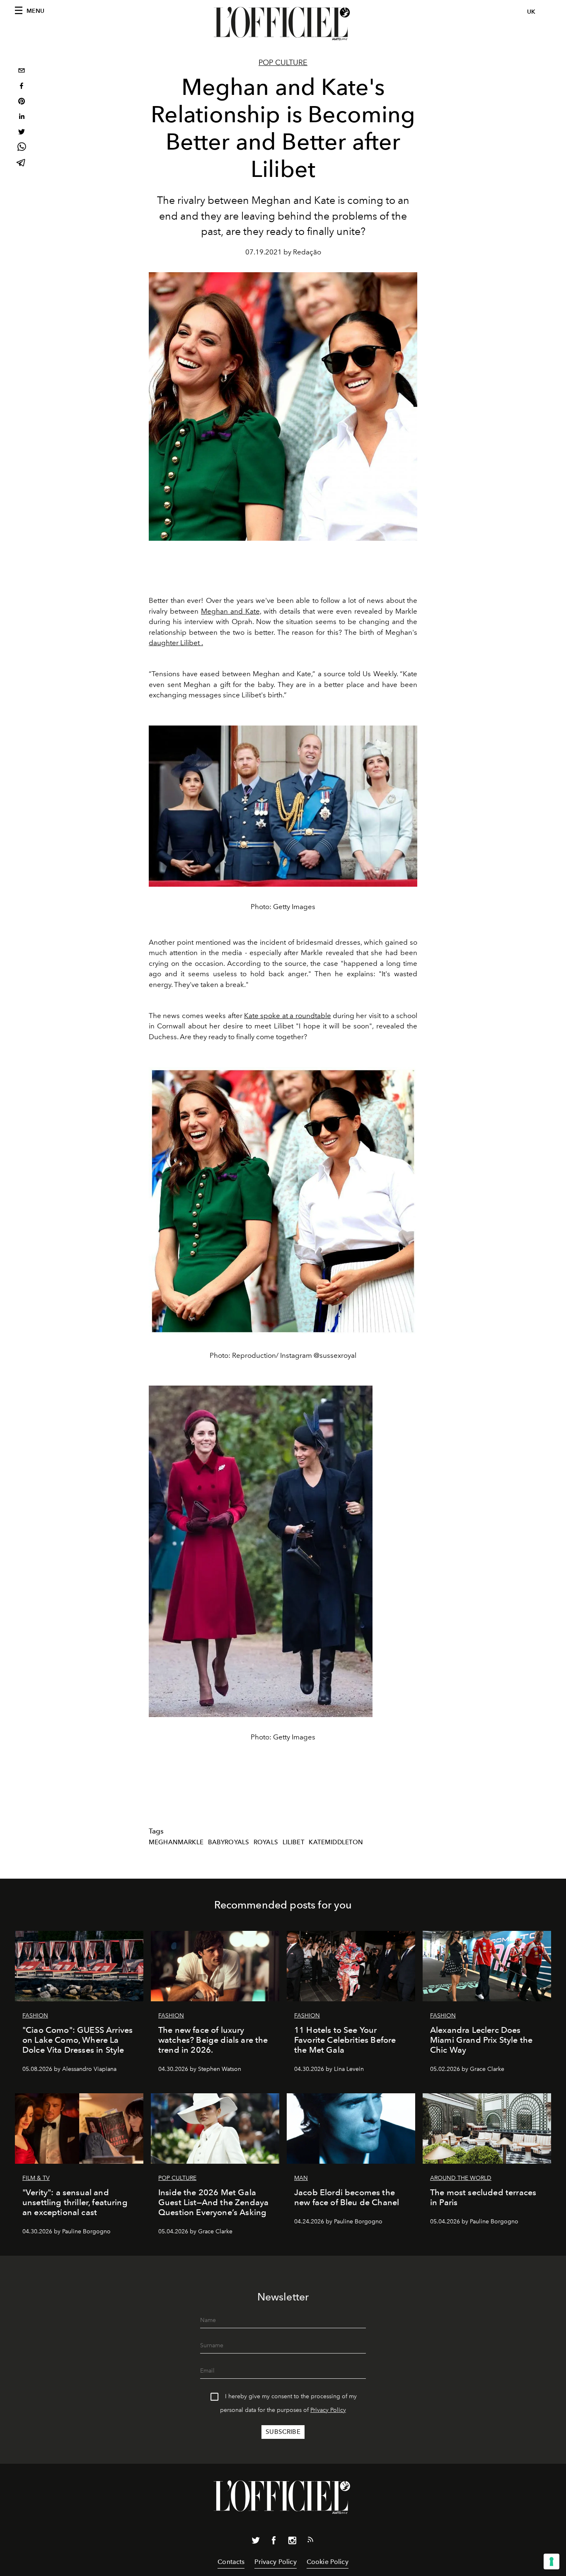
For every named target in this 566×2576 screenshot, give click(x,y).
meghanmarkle (176, 1842)
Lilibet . (191, 643)
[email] (22, 71)
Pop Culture (283, 63)
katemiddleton (336, 1842)
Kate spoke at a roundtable (288, 1016)
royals (266, 1842)
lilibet (294, 1842)
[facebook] (22, 87)
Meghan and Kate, (231, 611)
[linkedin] (22, 117)
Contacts (231, 2562)
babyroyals (229, 1842)
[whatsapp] (22, 148)
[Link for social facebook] (274, 2542)
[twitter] (22, 133)
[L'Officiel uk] (283, 24)
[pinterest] (22, 102)
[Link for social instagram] (292, 2542)
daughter (164, 643)
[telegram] (22, 163)
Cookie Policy (328, 2562)
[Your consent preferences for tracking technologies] (551, 2561)
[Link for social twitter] (256, 2542)
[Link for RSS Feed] (310, 2541)
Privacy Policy (328, 2410)
